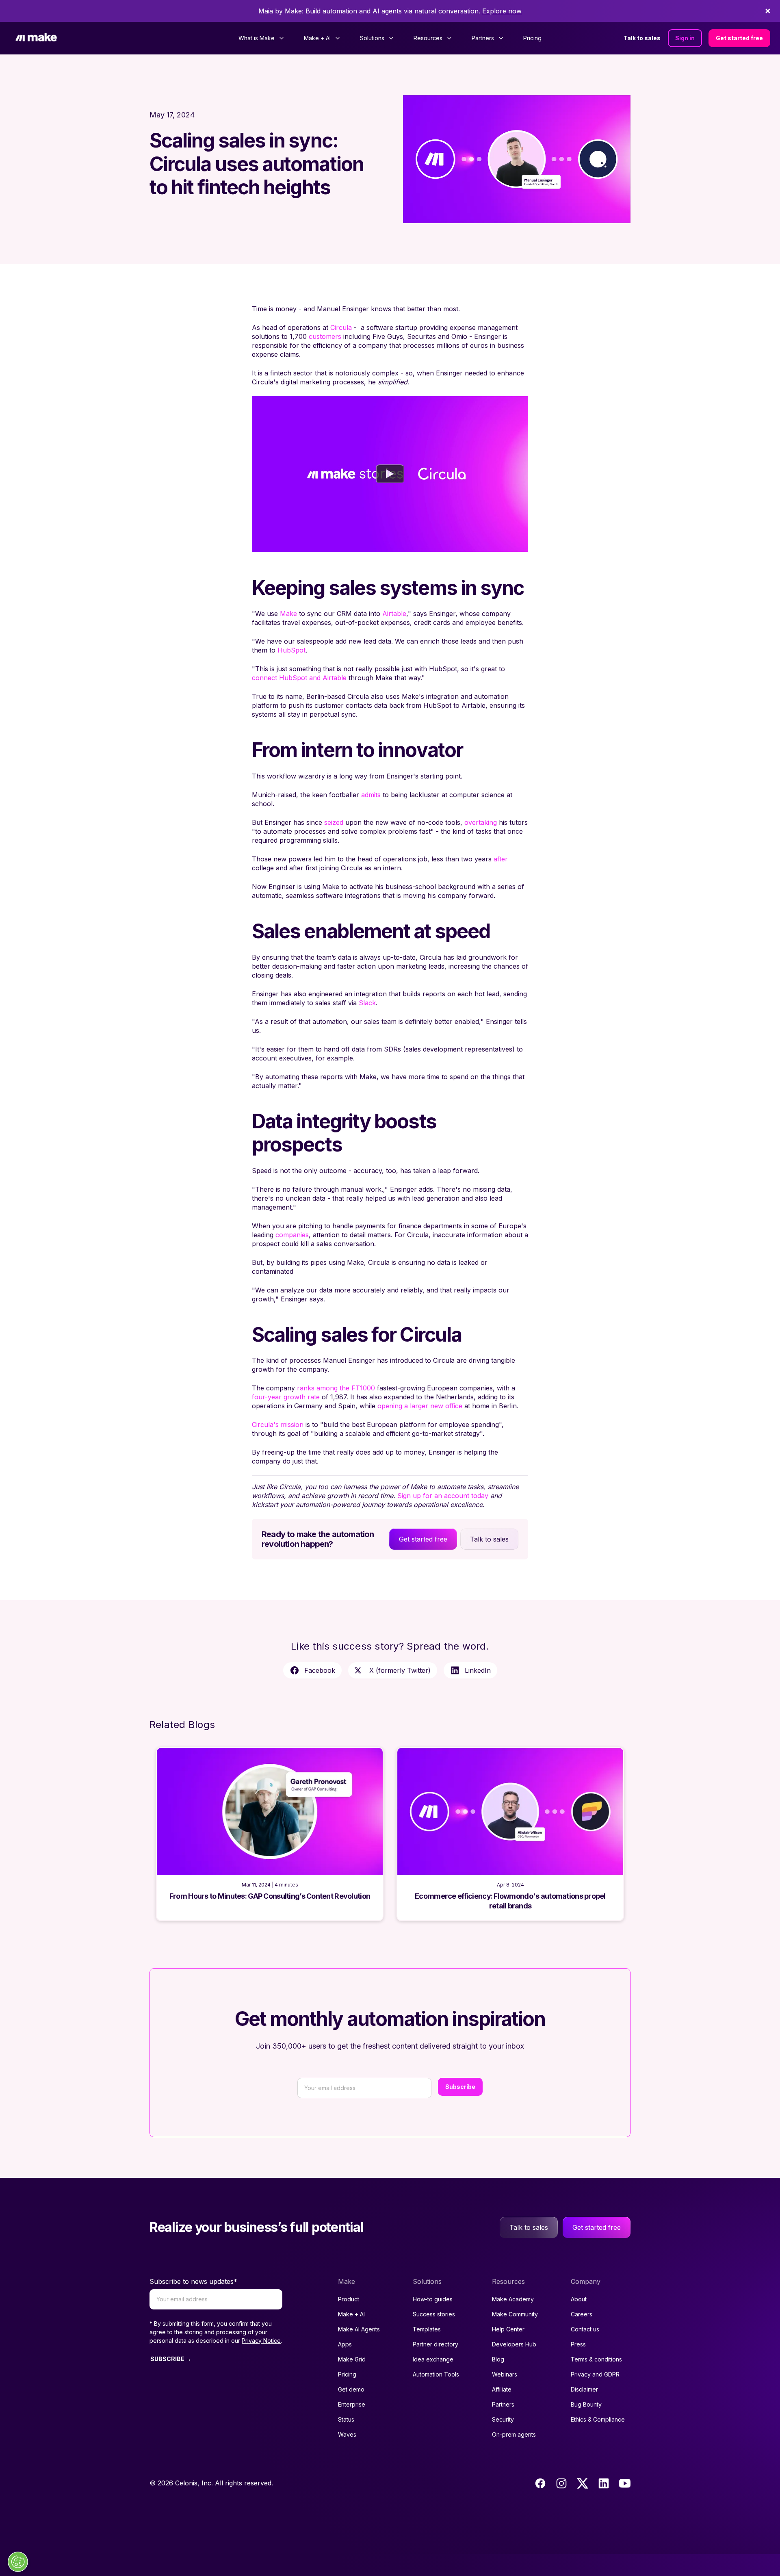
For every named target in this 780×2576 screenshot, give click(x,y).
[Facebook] (540, 2483)
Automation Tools (436, 2374)
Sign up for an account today (443, 1496)
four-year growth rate (286, 1397)
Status (346, 2419)
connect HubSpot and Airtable (299, 678)
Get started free (739, 38)
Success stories (434, 2314)
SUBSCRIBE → (171, 2359)
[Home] (36, 38)
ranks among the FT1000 (336, 1388)
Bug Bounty (586, 2404)
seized (334, 822)
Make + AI (351, 2314)
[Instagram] (561, 2483)
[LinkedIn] (604, 2483)
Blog (498, 2359)
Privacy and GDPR (595, 2374)
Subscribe (460, 2087)
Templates (427, 2329)
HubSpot (291, 650)
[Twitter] (583, 2483)
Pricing (532, 38)
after (501, 859)
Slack (367, 1003)
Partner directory (435, 2344)
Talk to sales (642, 38)
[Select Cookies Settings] (18, 2562)
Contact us (585, 2329)
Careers (582, 2314)
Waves (347, 2434)
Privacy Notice (261, 2341)
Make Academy (513, 2299)
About (579, 2299)
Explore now (502, 11)
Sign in (685, 38)
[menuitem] (261, 38)
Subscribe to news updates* (193, 2281)
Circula (341, 327)
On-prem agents (514, 2434)
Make (288, 614)
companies (292, 1235)
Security (503, 2419)
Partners (503, 2404)
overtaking (481, 822)
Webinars (505, 2374)
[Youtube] (625, 2483)
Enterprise (352, 2404)
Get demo (351, 2389)
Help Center (508, 2329)
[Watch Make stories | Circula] (390, 474)
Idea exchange (433, 2359)
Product (349, 2299)
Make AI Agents (359, 2329)
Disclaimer (584, 2389)
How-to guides (433, 2299)
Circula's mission (278, 1425)
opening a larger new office (420, 1406)
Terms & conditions (596, 2359)
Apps (345, 2344)
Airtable (394, 614)
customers (325, 336)
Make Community (515, 2314)
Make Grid (352, 2359)
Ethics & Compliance (598, 2419)
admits (371, 795)
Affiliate (502, 2389)
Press (578, 2344)
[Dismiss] (768, 11)
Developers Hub (514, 2344)
